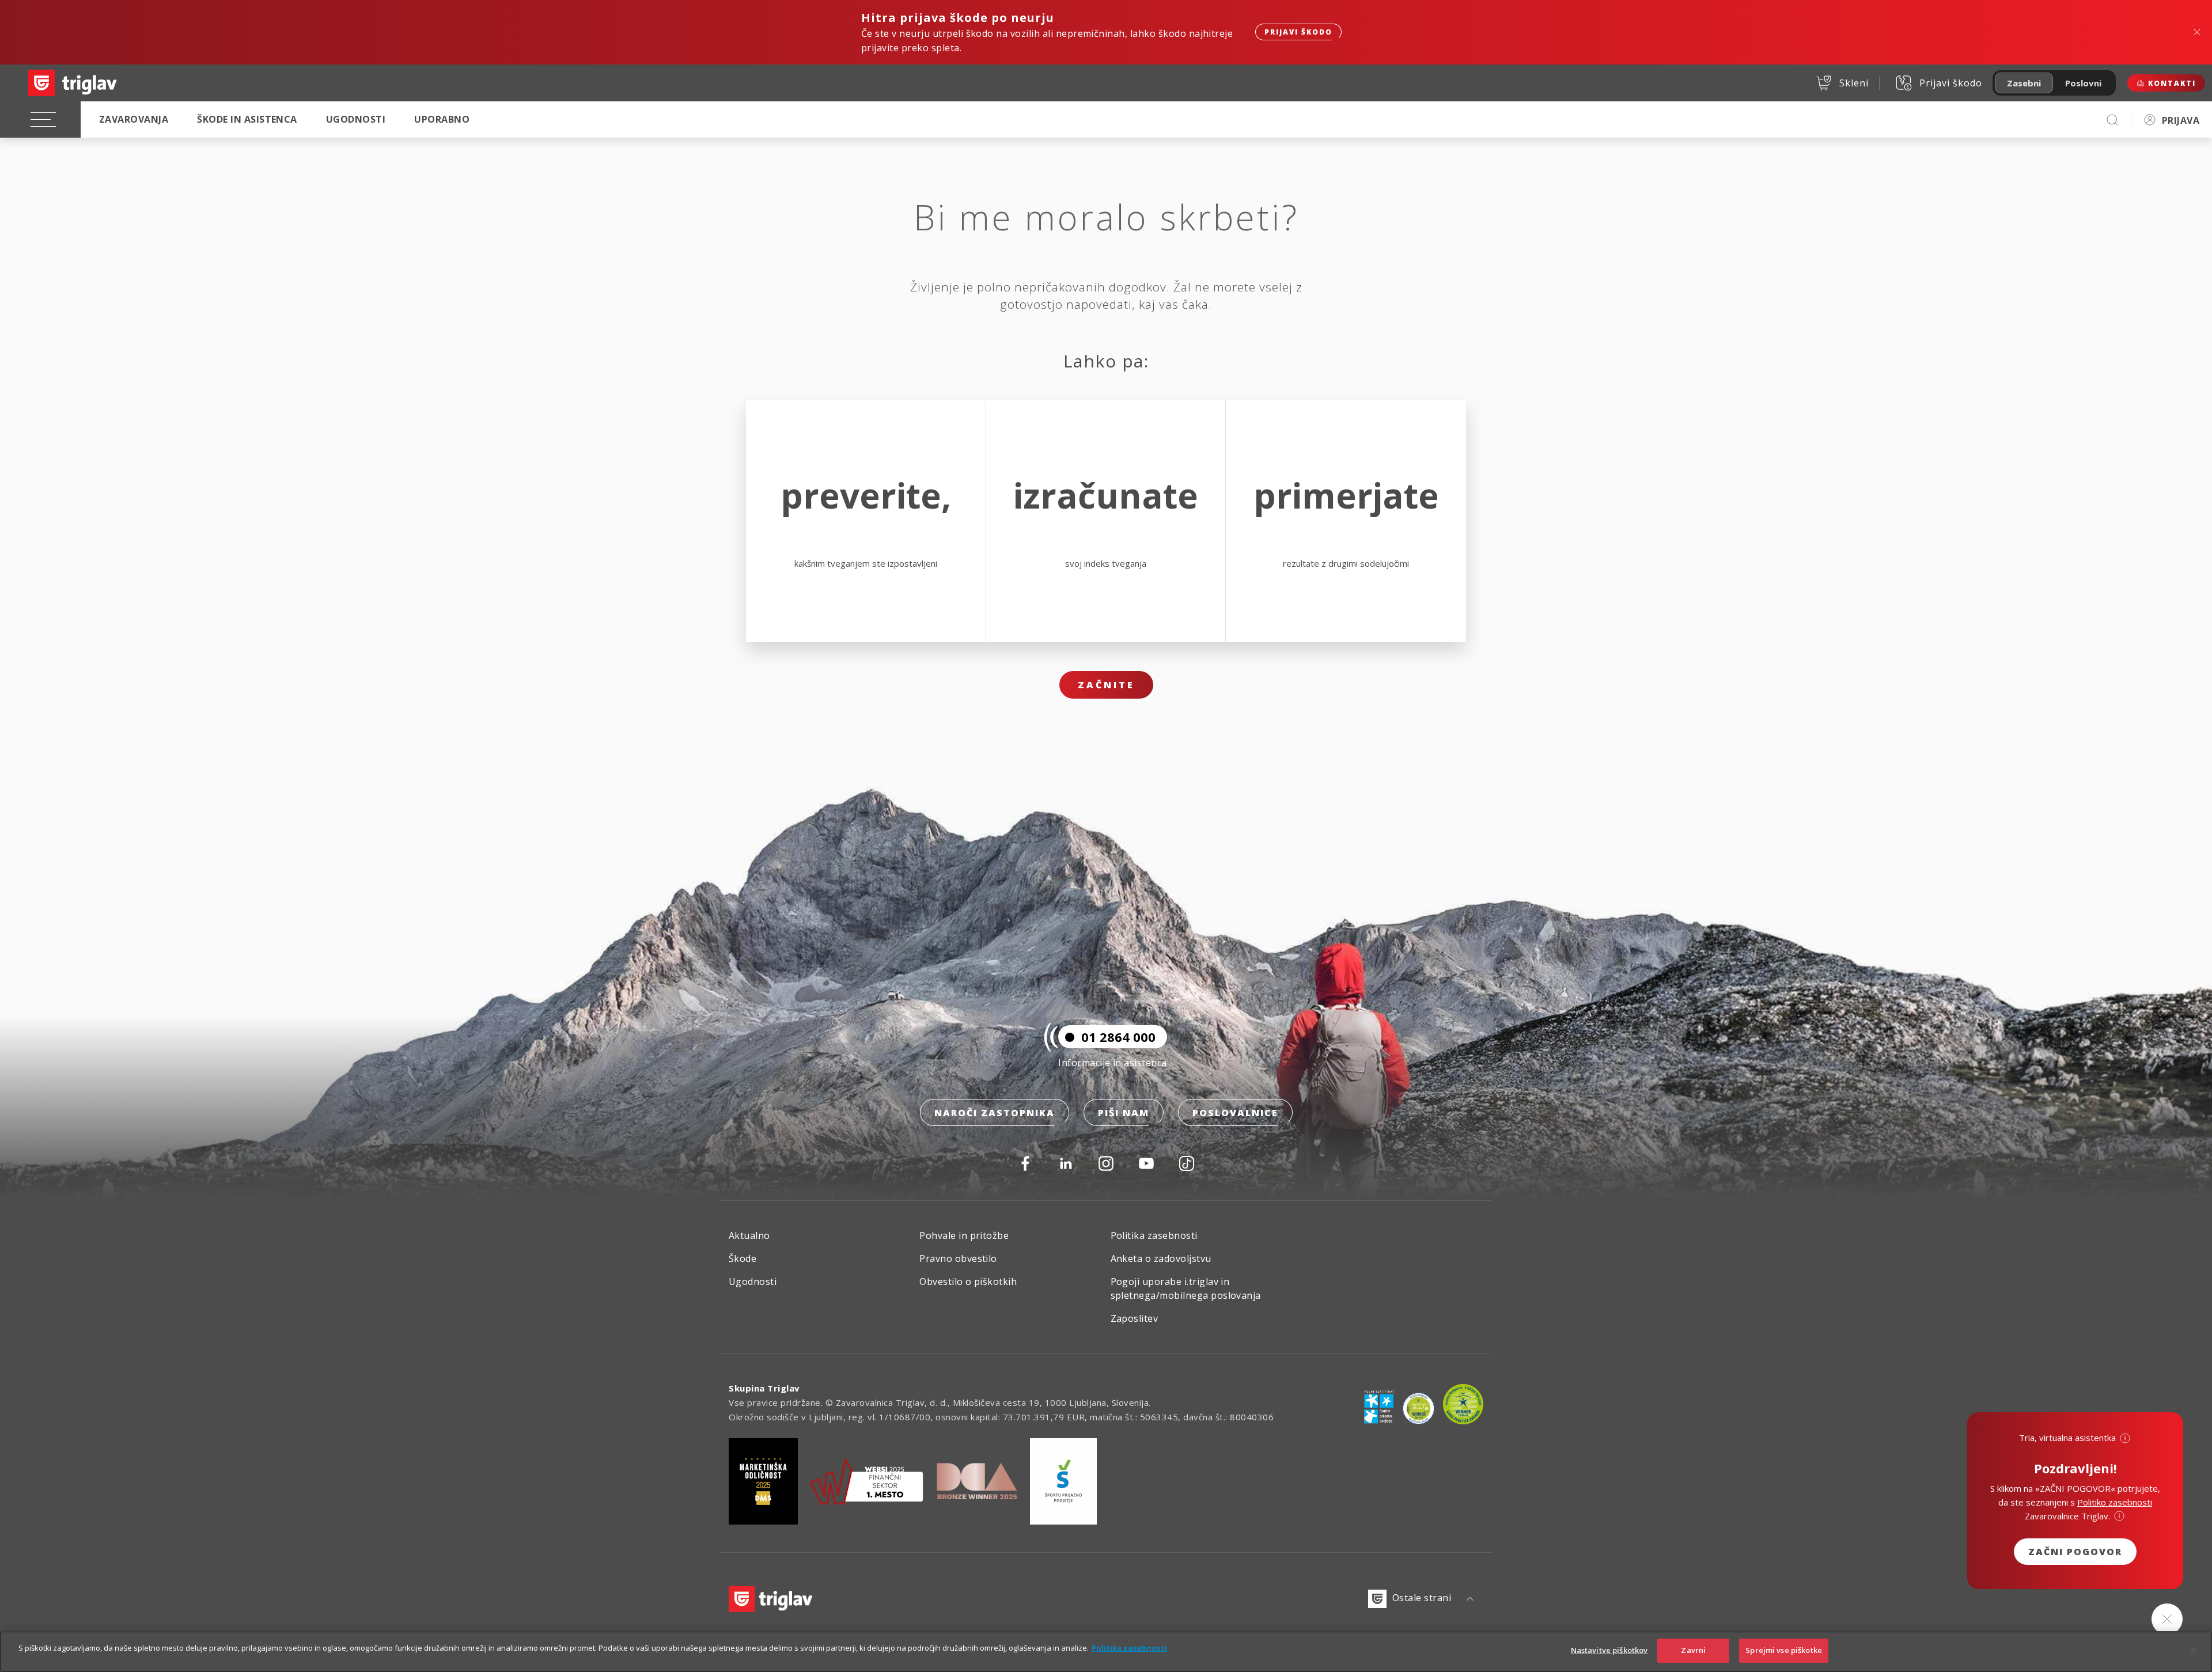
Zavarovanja (134, 119)
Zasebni (2024, 83)
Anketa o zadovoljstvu (1161, 1258)
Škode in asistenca (247, 119)
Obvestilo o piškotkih (968, 1282)
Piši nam (1124, 1113)
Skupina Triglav (764, 1388)
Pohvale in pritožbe (964, 1235)
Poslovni (2083, 83)
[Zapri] (2194, 1650)
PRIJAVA (2181, 120)
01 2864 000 (1118, 1037)
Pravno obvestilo (958, 1258)
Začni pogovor (2075, 1552)
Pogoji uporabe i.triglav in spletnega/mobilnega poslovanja (1186, 1288)
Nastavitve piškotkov (1609, 1650)
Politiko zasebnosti (2115, 1502)
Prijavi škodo (1298, 32)
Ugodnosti (356, 119)
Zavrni (1693, 1650)
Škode (743, 1258)
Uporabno (442, 119)
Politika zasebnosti (1154, 1235)
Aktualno (749, 1235)
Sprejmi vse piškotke (1784, 1650)
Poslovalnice (1235, 1113)
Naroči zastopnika (995, 1113)
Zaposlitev (1135, 1318)
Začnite (1106, 685)
